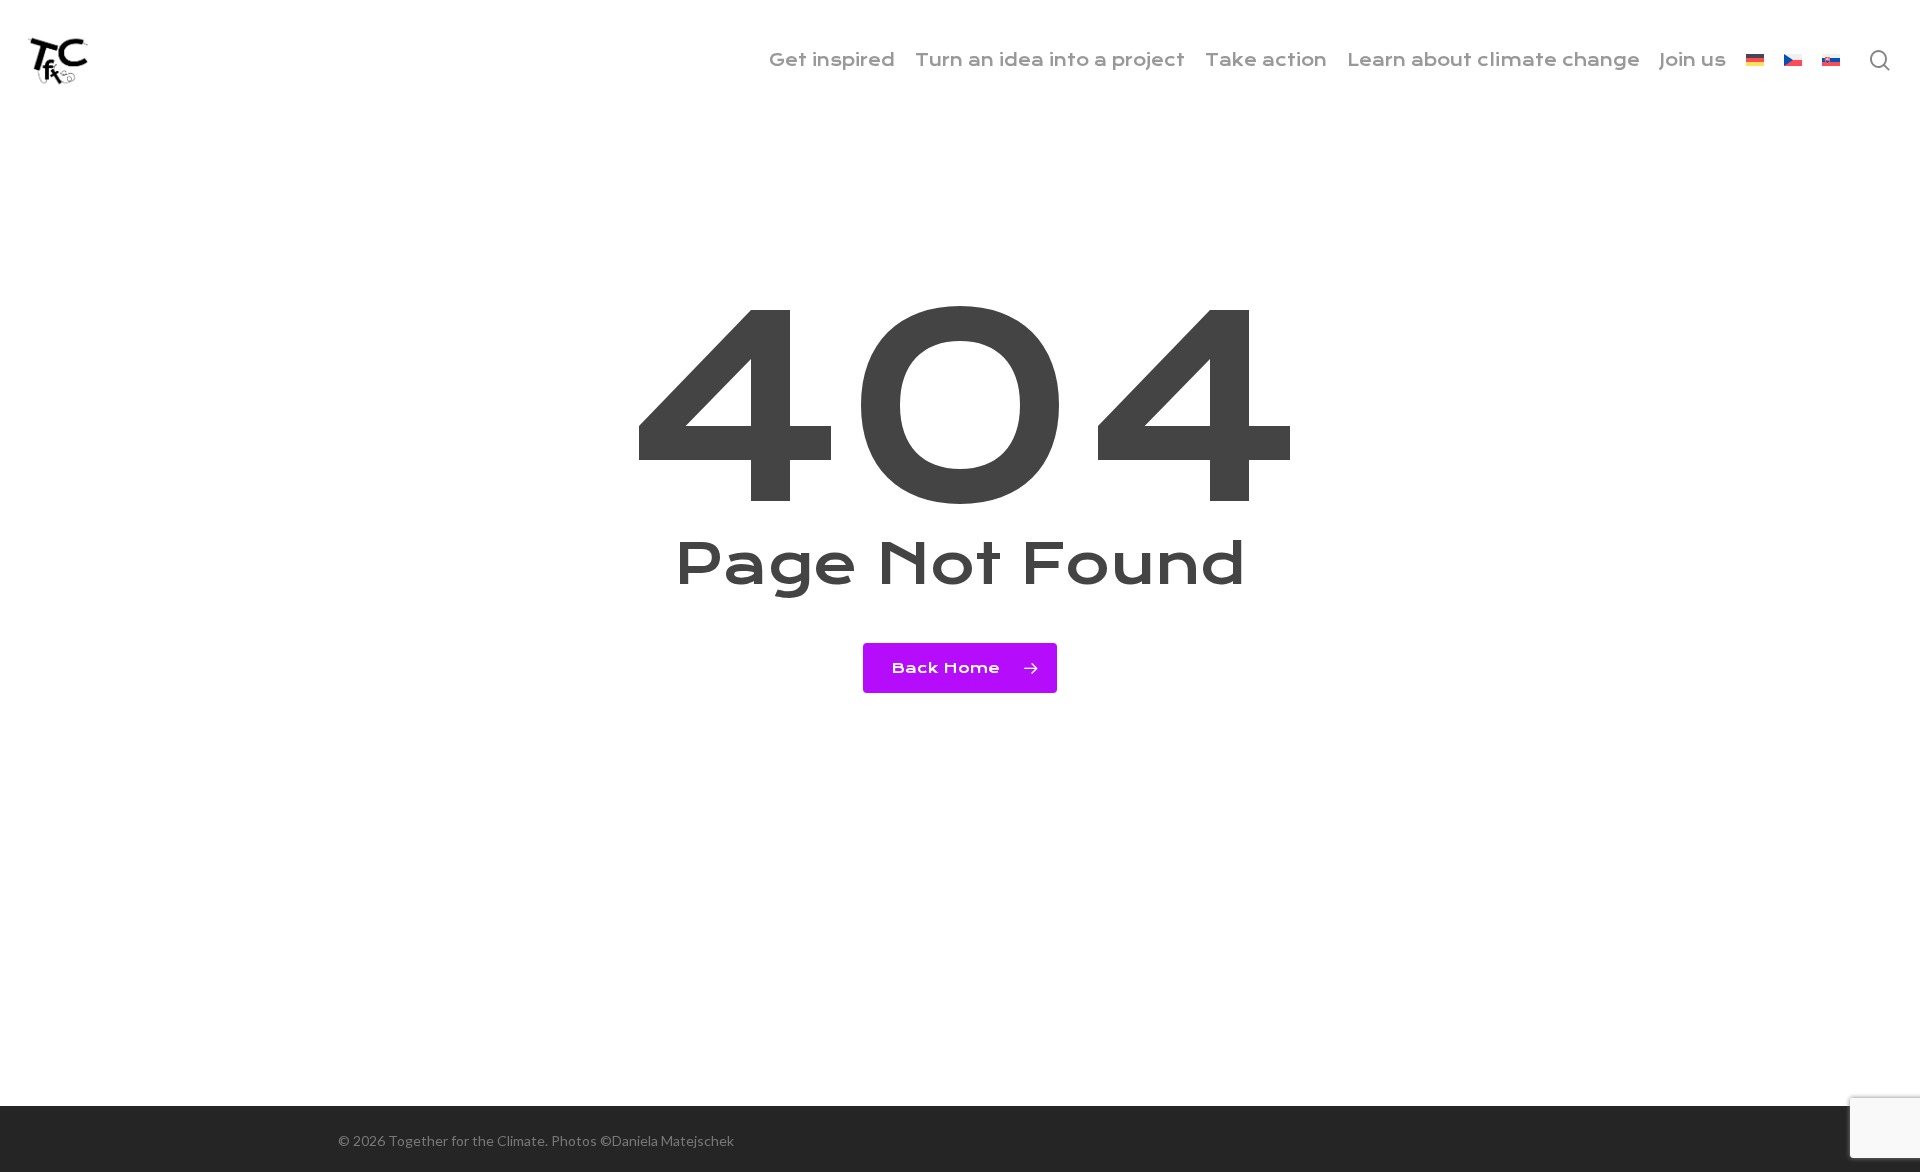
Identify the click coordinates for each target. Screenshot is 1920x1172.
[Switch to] (1755, 60)
